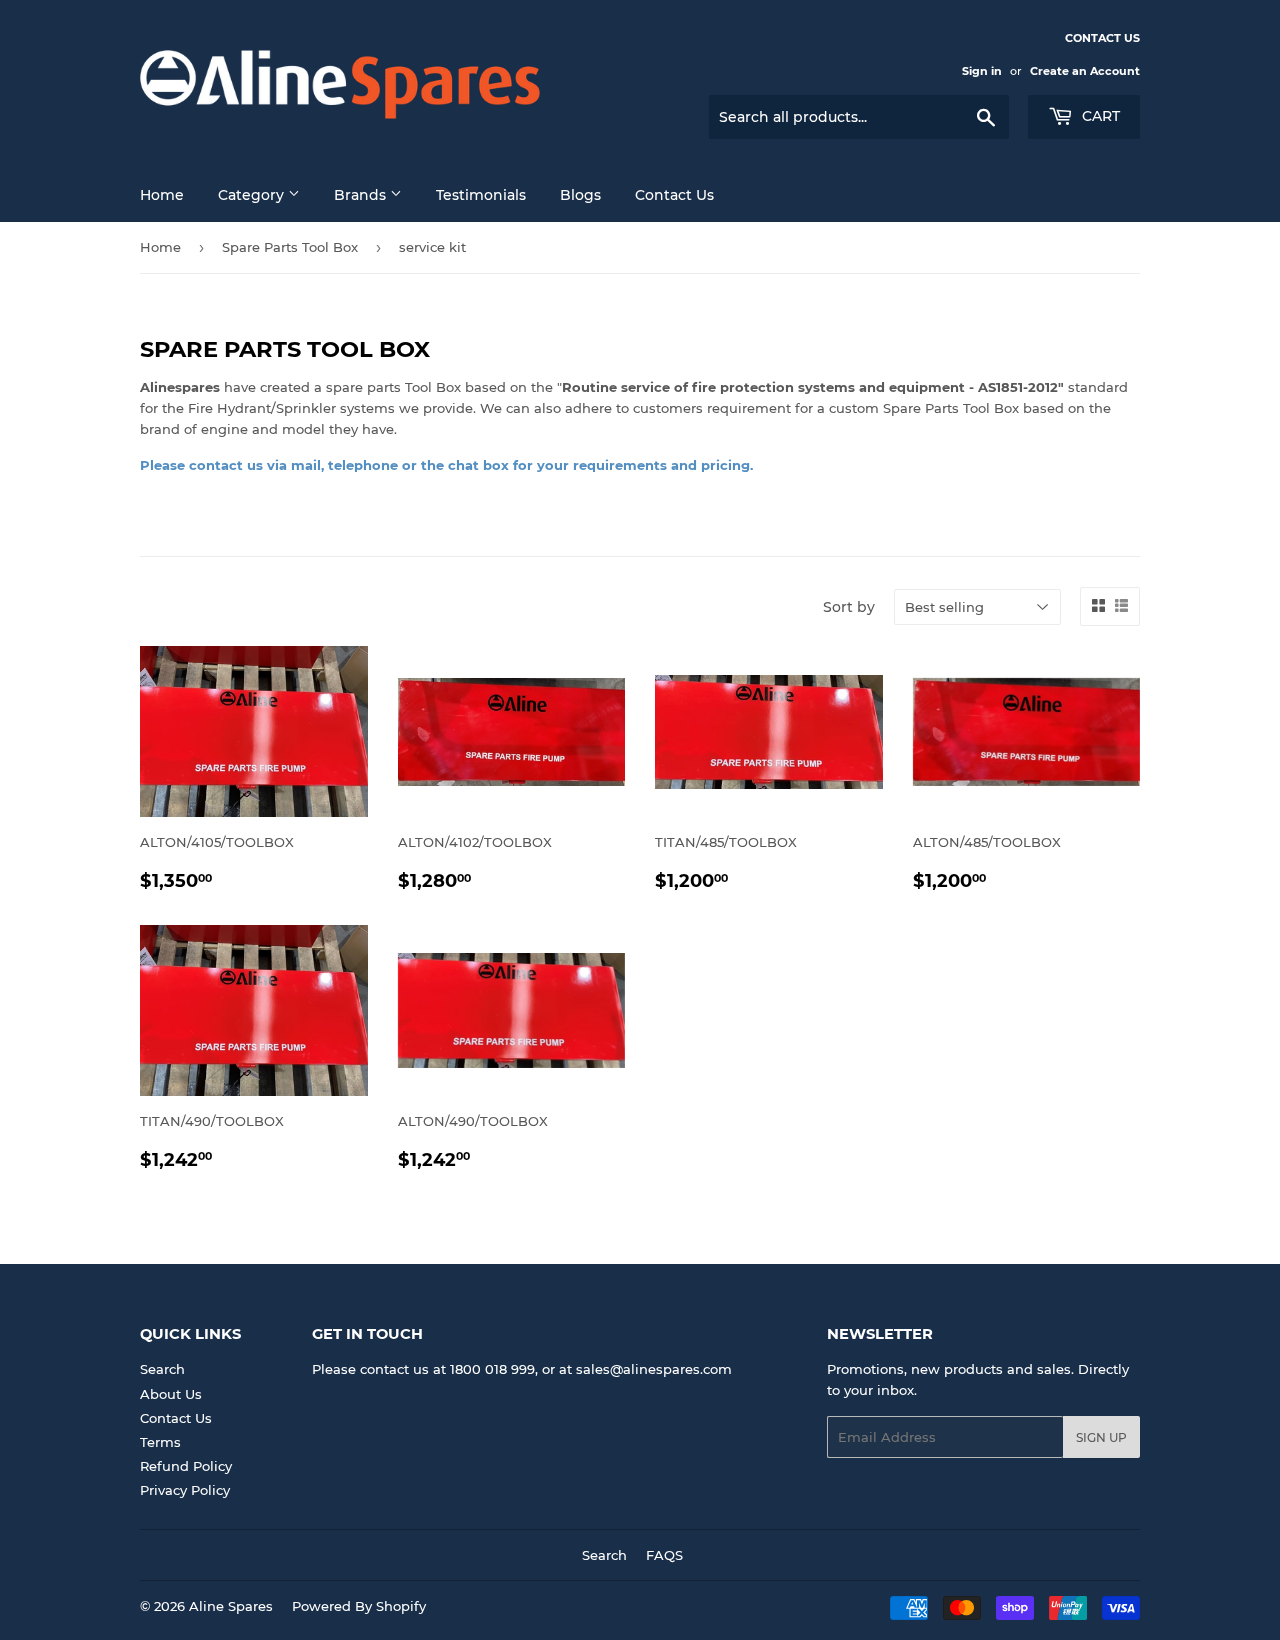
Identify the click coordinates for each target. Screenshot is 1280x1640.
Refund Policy (186, 1466)
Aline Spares (231, 1606)
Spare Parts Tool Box (290, 247)
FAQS (664, 1555)
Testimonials (481, 195)
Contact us (674, 195)
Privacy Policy (185, 1490)
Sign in (982, 71)
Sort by (849, 607)
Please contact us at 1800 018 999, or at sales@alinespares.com (522, 1369)
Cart (1099, 116)
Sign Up (1101, 1437)
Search (162, 1369)
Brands (362, 195)
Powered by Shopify (359, 1606)
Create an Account (1085, 71)
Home (162, 195)
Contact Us (176, 1418)
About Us (171, 1394)
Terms (160, 1442)
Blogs (580, 195)
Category (253, 195)
